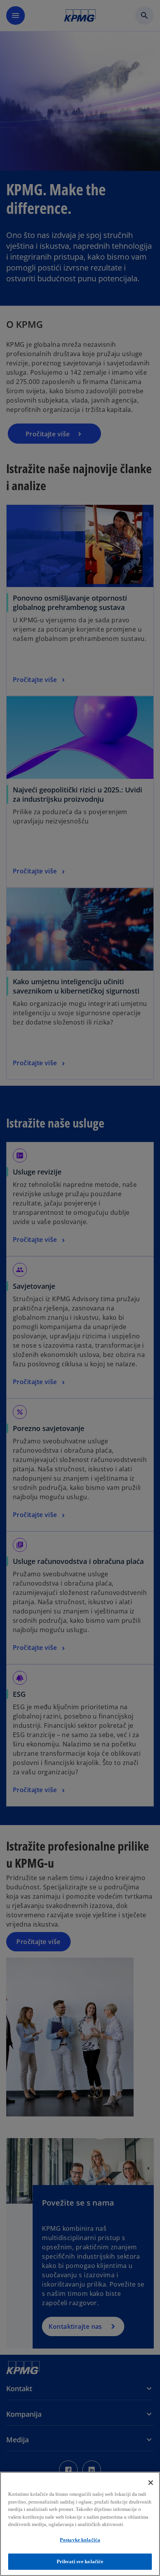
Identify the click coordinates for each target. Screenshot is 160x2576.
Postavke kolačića (80, 2540)
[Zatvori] (151, 2483)
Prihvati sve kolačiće (80, 2561)
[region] (80, 2524)
